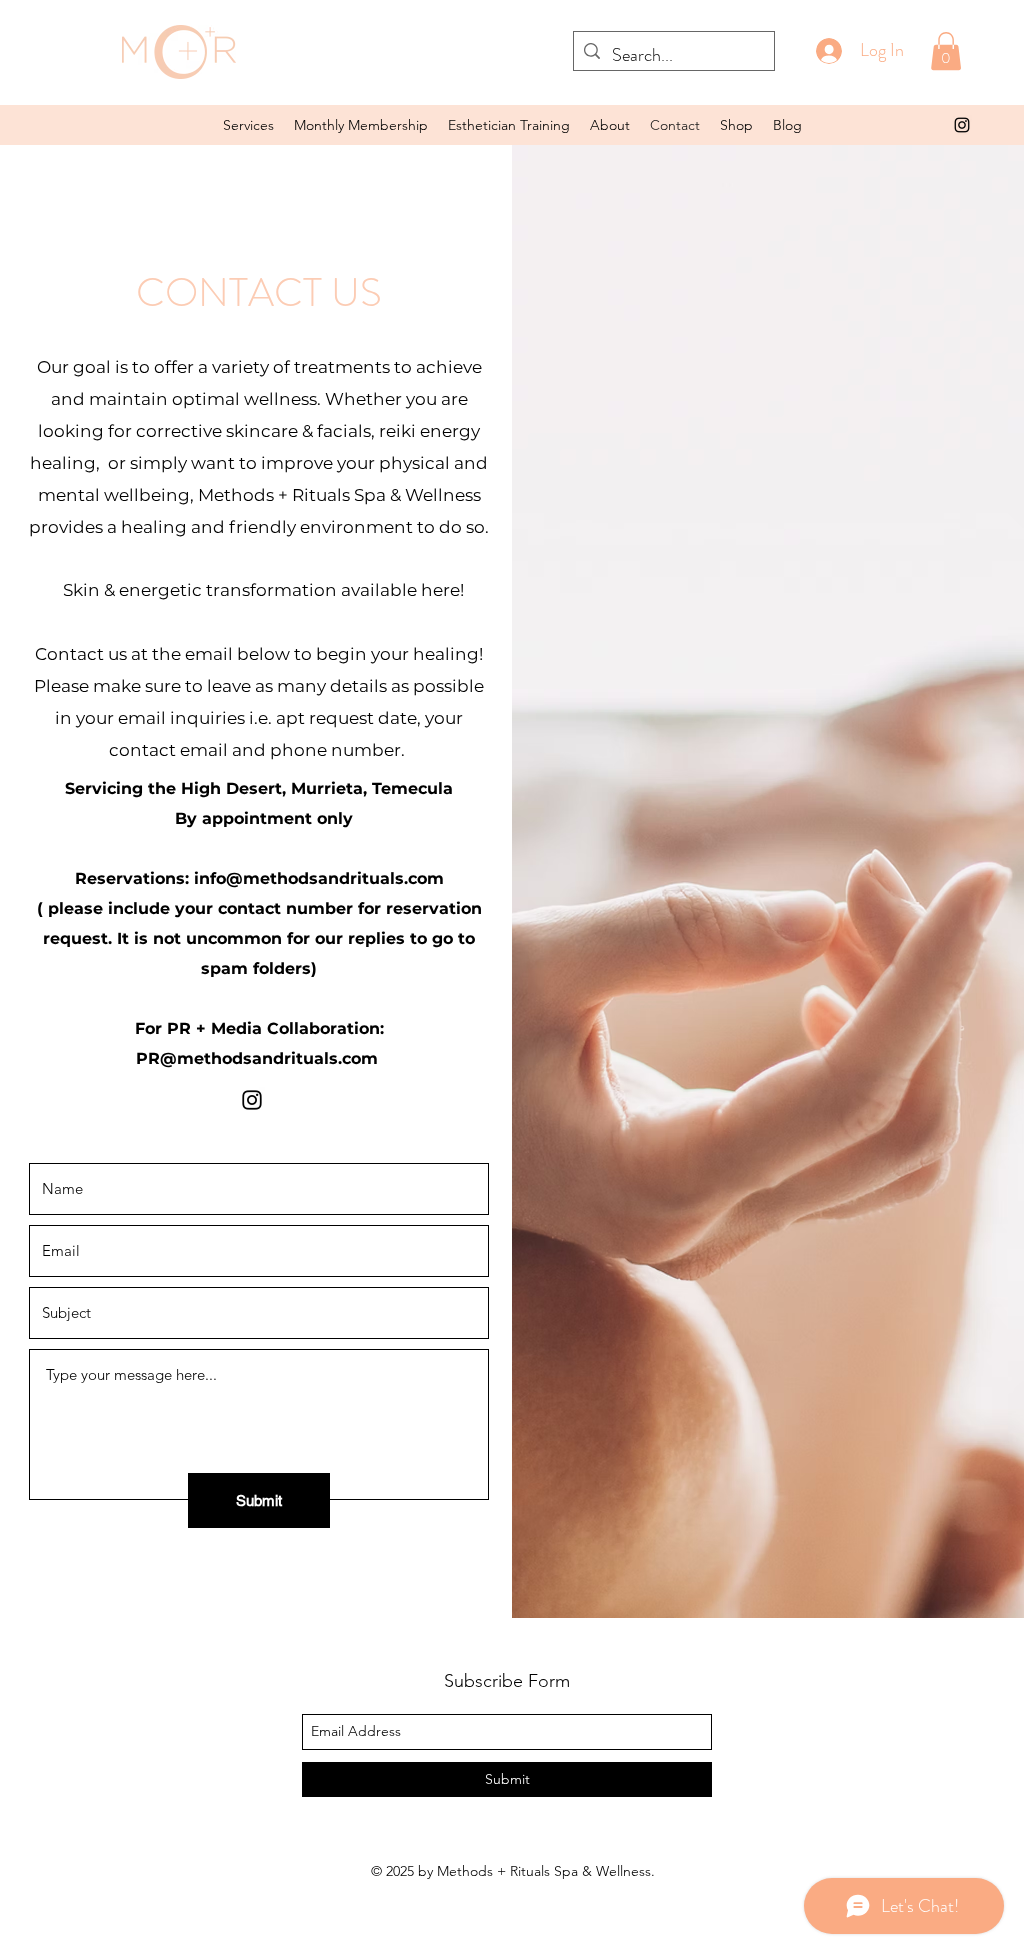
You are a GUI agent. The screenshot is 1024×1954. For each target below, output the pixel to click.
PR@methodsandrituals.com (257, 1058)
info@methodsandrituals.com (319, 878)
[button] (248, 125)
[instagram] (252, 1100)
